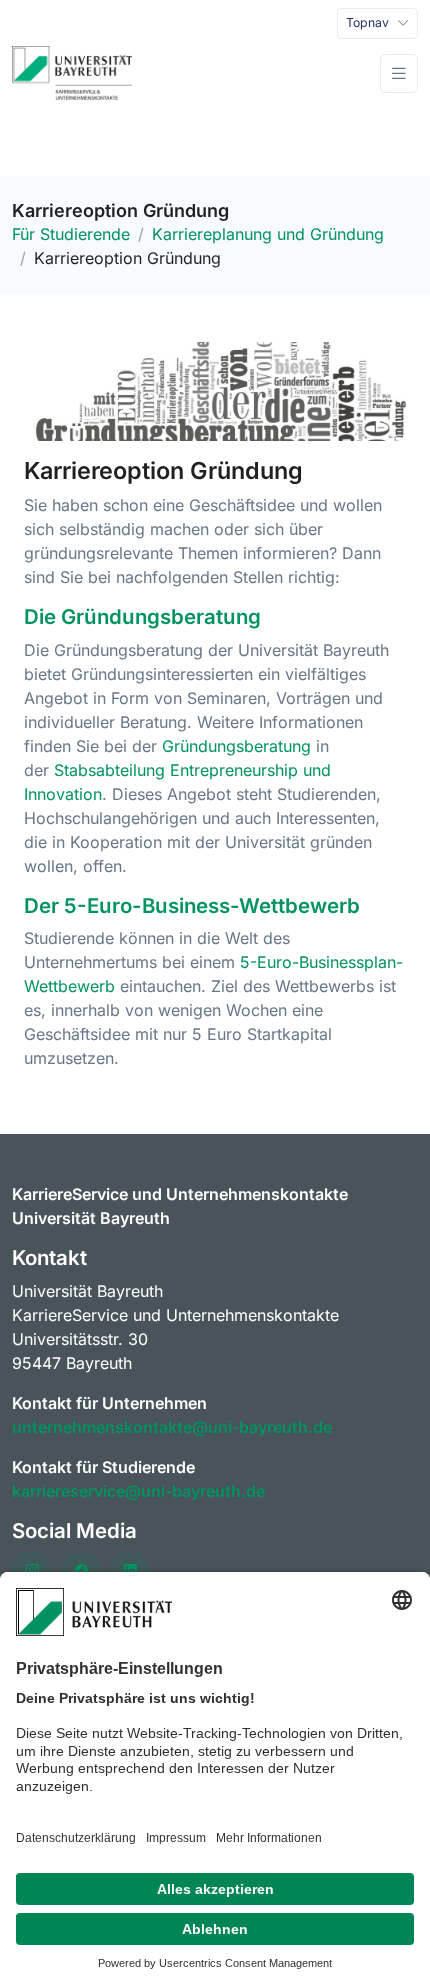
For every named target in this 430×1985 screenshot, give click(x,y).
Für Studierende (71, 234)
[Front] (72, 74)
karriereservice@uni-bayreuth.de (138, 1491)
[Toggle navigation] (399, 73)
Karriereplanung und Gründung (268, 234)
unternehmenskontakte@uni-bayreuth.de (172, 1427)
